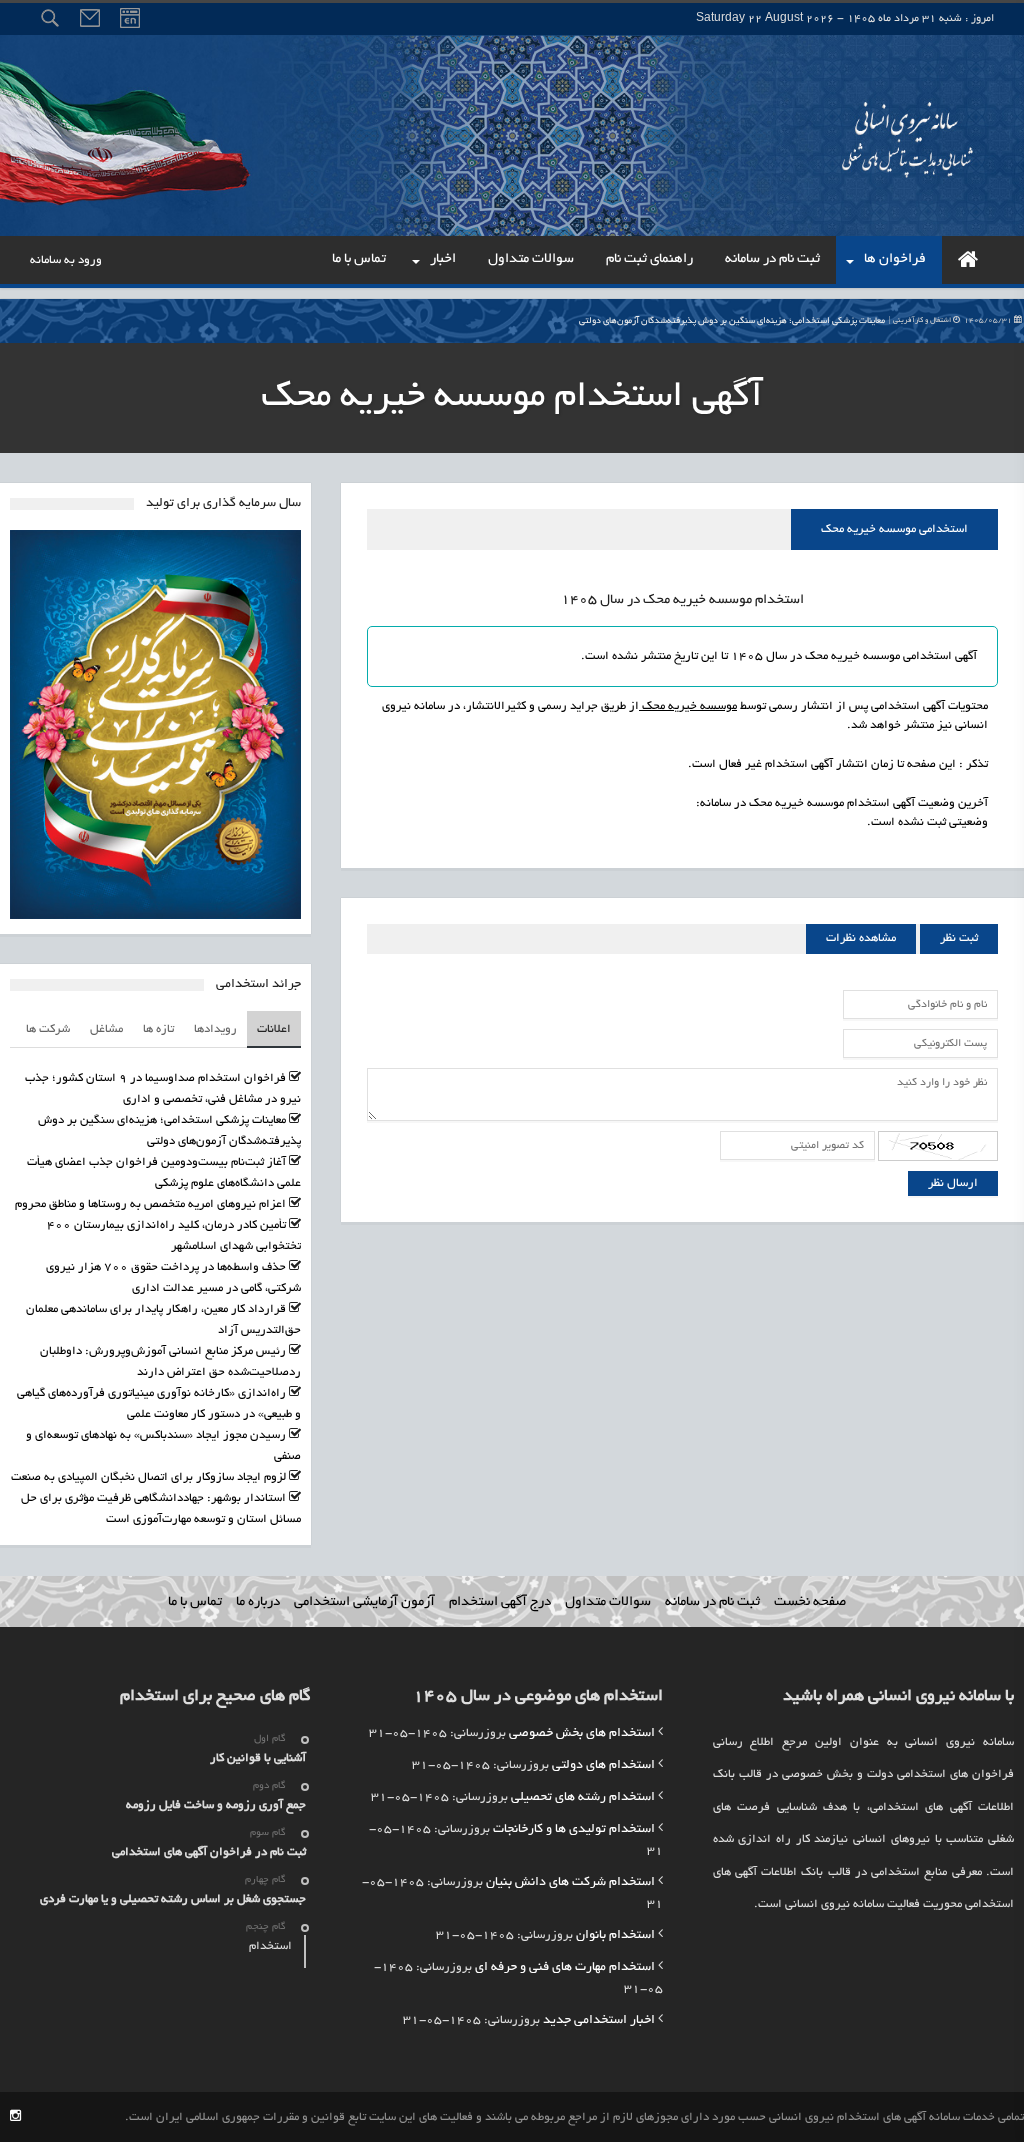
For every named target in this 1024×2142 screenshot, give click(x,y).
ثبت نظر (959, 938)
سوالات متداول (608, 1602)
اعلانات (274, 1029)
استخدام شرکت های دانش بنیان (570, 1883)
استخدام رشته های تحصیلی (583, 1798)
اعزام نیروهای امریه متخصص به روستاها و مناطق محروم (150, 1204)
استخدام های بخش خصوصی (582, 1734)
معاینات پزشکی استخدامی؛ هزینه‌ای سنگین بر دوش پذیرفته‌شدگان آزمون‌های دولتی (796, 321)
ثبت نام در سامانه (712, 1602)
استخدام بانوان (615, 1936)
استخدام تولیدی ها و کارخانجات (574, 1830)
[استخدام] (968, 260)
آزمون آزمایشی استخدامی (364, 1602)
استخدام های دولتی (603, 1766)
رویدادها (215, 1029)
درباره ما (258, 1602)
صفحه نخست (810, 1602)
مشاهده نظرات (861, 938)
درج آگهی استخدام (500, 1602)
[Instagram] (15, 2117)
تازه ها (158, 1029)
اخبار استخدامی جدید (599, 2021)
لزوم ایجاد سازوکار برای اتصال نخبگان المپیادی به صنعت (148, 1477)
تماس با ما (195, 1602)
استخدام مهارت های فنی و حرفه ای (565, 1968)
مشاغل (106, 1029)
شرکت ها (48, 1029)
